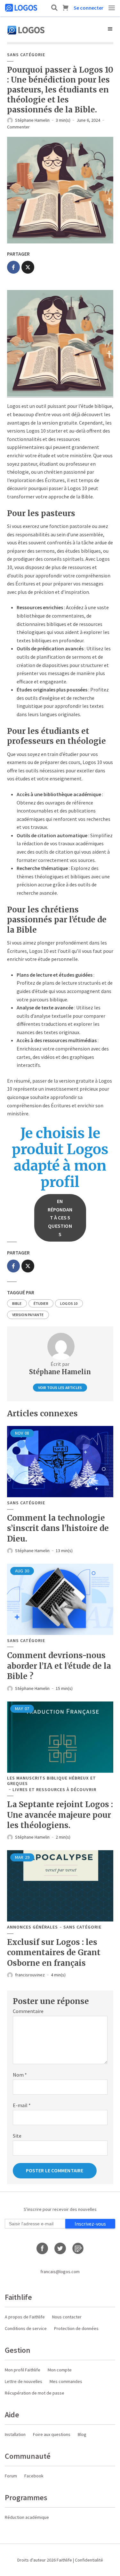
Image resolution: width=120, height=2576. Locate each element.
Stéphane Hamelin (32, 120)
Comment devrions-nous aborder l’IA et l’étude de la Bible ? (59, 1666)
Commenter (18, 127)
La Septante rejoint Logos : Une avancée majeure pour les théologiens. (60, 1815)
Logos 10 (69, 1303)
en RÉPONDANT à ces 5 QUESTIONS (60, 1218)
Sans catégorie (26, 55)
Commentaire (28, 2011)
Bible (17, 1303)
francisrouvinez (30, 1975)
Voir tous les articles (60, 1388)
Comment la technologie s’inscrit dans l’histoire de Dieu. (58, 1528)
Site (17, 2136)
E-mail (22, 2105)
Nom (20, 2075)
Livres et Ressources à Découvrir (54, 1790)
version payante (28, 1315)
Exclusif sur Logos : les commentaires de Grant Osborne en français (54, 1953)
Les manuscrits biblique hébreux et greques (52, 1781)
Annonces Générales (32, 1927)
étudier (41, 1303)
